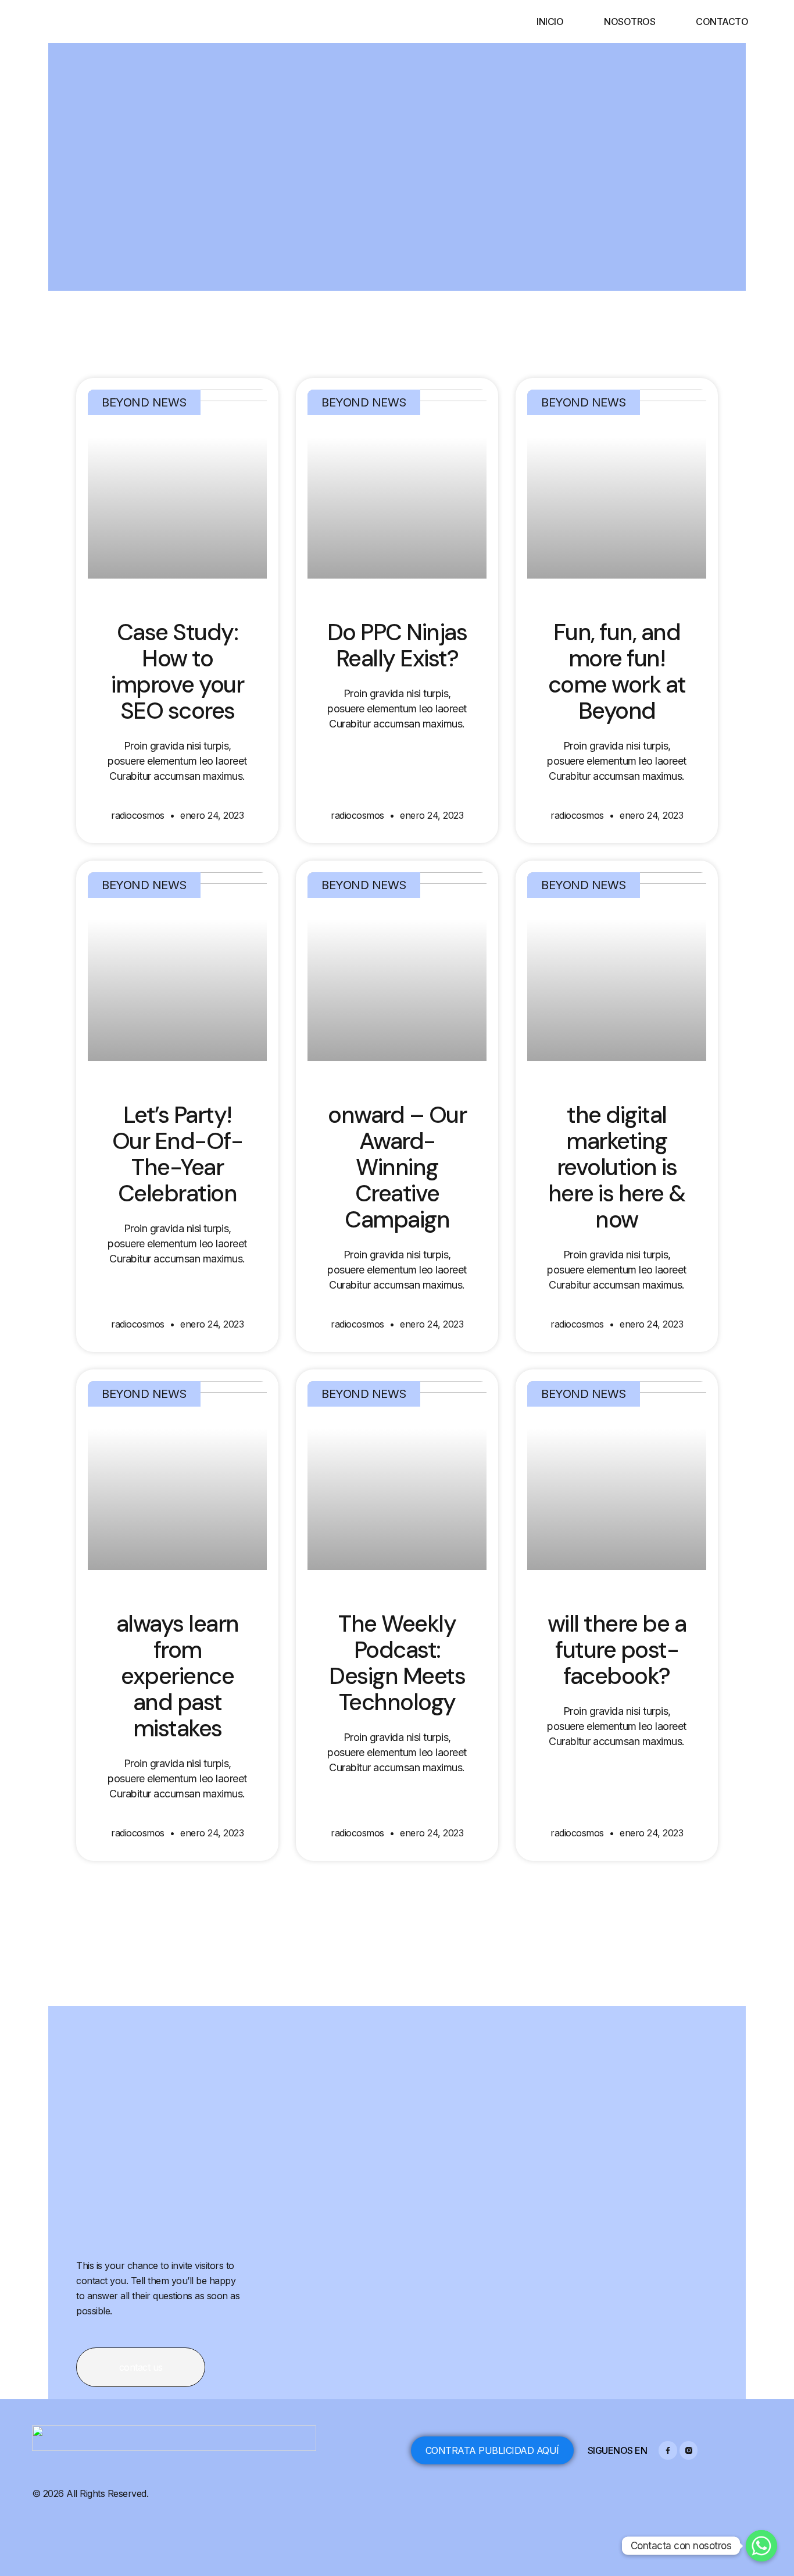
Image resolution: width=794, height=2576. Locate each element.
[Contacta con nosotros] (761, 2546)
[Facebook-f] (668, 2450)
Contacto (722, 22)
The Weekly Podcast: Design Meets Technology (397, 1663)
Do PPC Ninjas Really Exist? (397, 645)
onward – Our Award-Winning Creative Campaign (397, 1167)
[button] (141, 2367)
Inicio (550, 22)
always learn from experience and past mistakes (178, 1676)
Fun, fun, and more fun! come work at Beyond (617, 671)
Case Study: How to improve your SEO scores (177, 671)
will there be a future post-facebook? (617, 1650)
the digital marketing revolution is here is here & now (617, 1167)
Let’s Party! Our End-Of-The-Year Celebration (178, 1154)
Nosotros (630, 22)
